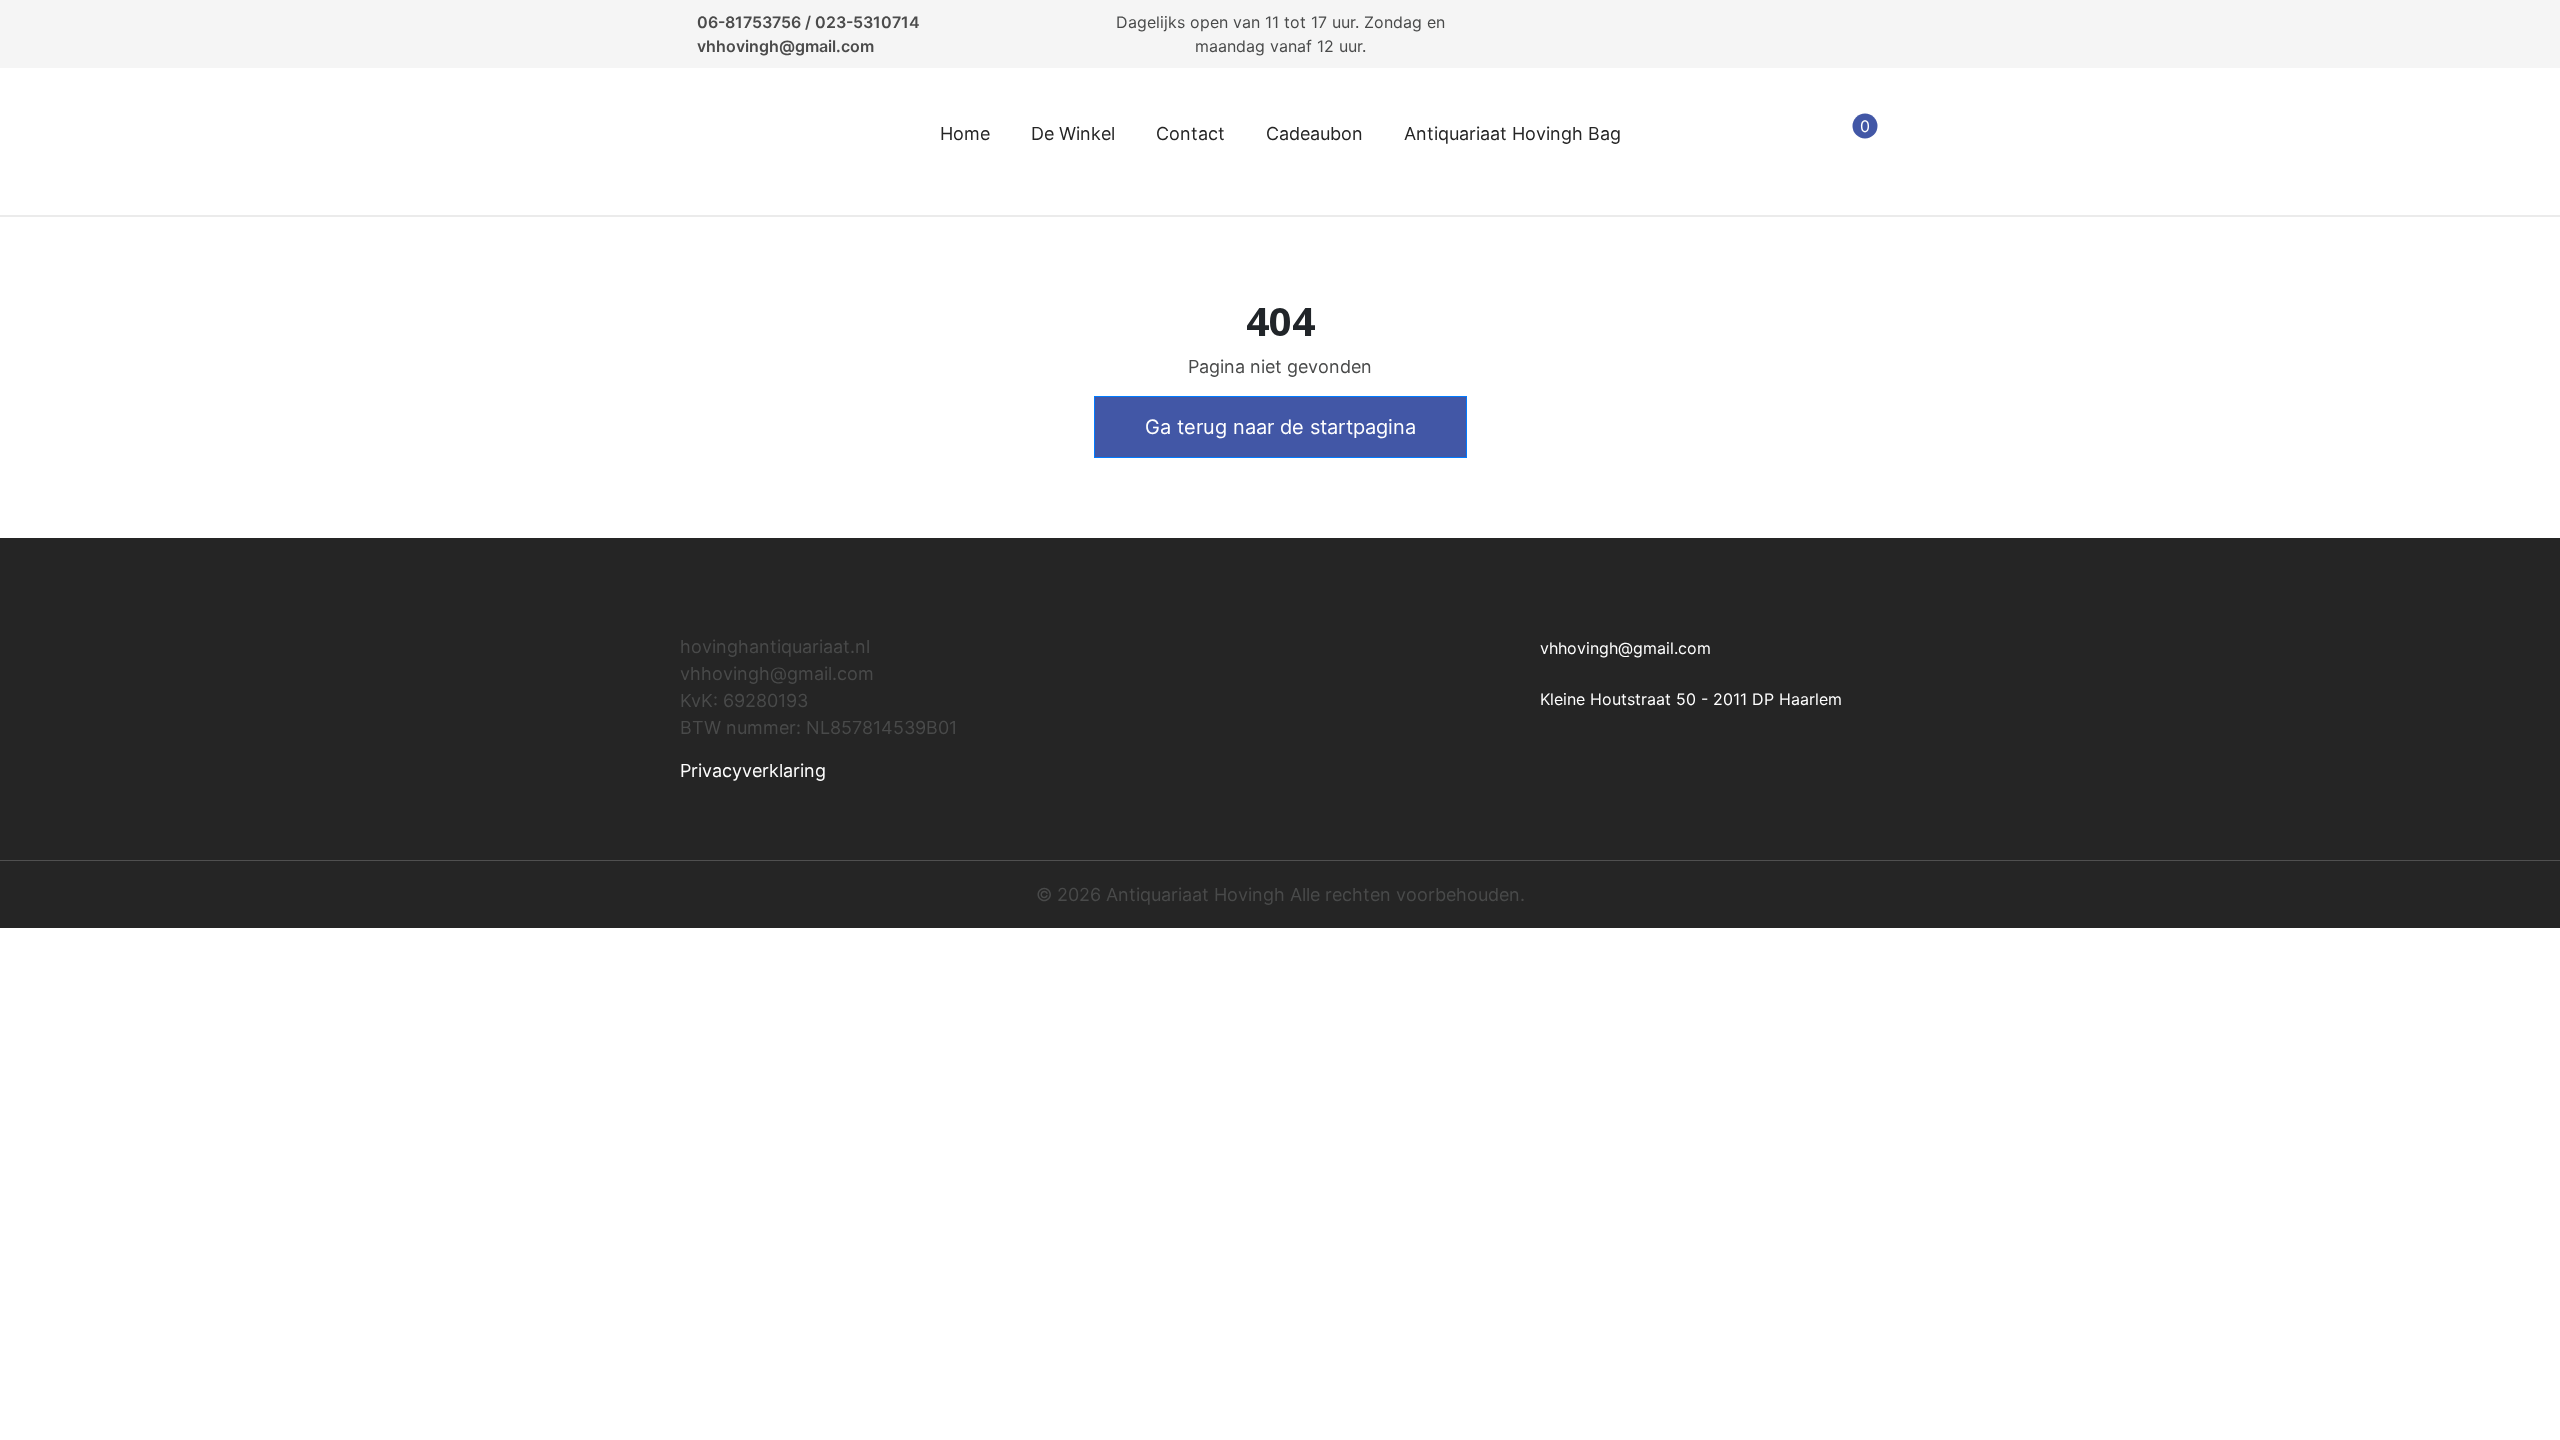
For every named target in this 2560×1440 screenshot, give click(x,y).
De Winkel (1073, 133)
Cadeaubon (1314, 133)
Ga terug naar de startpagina (1280, 427)
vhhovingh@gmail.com (785, 46)
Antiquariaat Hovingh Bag (1512, 133)
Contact (1190, 133)
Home (965, 133)
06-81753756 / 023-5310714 (808, 22)
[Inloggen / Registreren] (1755, 142)
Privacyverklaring (753, 770)
